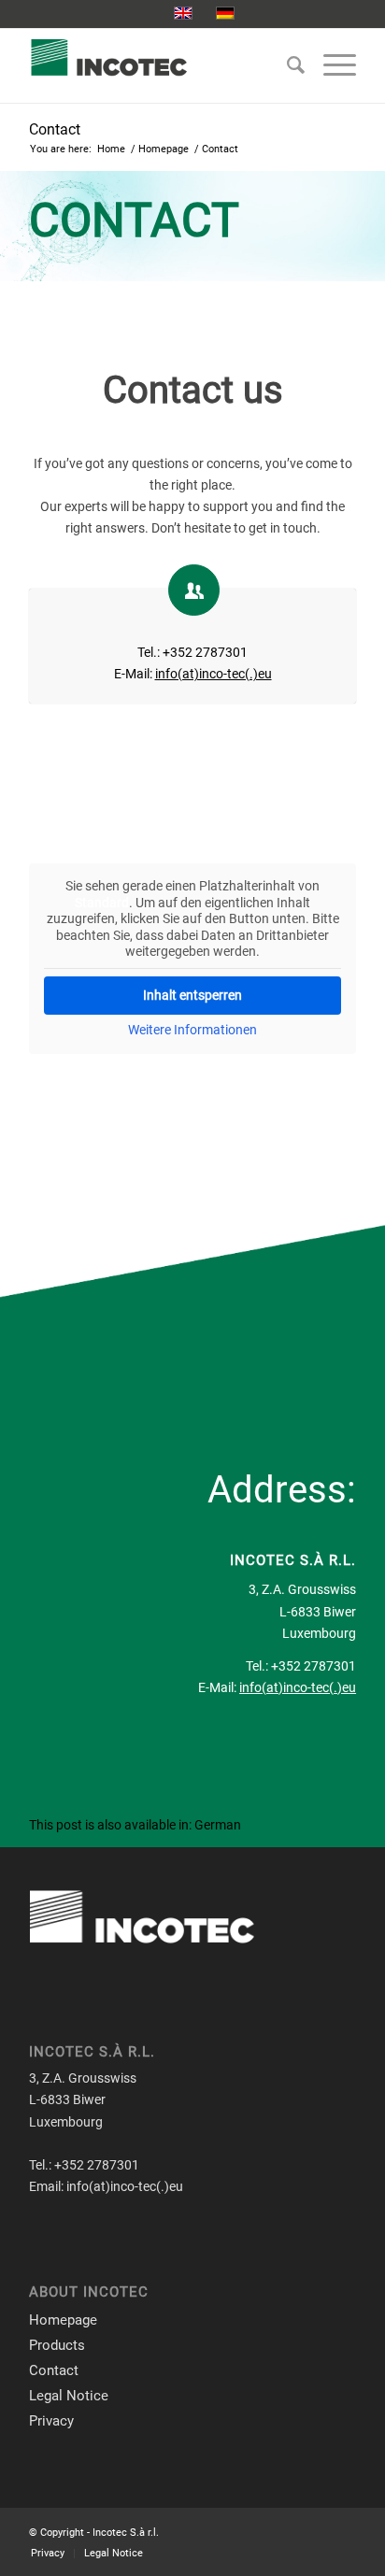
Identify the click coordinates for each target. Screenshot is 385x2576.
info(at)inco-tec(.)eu (214, 674)
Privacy (51, 2421)
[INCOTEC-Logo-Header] (160, 65)
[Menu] (330, 65)
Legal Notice (69, 2396)
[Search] (286, 65)
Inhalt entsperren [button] (192, 995)
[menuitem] (286, 65)
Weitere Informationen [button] (192, 1030)
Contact (55, 129)
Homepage (63, 2320)
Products (57, 2345)
